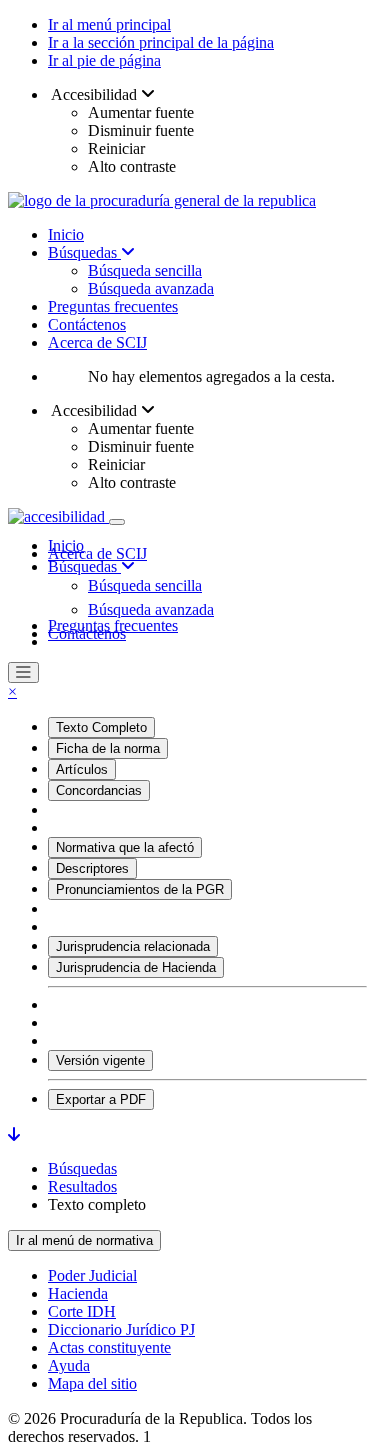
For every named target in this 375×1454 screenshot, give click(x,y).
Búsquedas (84, 252)
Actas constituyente (109, 1347)
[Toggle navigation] (117, 522)
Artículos (82, 769)
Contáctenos (87, 324)
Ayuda (69, 1365)
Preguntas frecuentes (113, 306)
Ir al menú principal (109, 24)
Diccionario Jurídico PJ (121, 1329)
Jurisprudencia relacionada (133, 946)
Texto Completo (101, 727)
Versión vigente (100, 1060)
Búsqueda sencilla (145, 270)
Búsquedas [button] (84, 566)
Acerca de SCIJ (97, 342)
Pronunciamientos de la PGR (140, 889)
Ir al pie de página (104, 60)
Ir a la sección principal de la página (161, 42)
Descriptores (92, 868)
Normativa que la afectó (125, 847)
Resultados (82, 1186)
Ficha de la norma (108, 748)
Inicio (66, 234)
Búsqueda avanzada (151, 288)
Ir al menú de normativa (84, 1240)
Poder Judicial (92, 1275)
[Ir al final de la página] (14, 1134)
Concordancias (99, 790)
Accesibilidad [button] (94, 94)
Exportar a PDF (101, 1099)
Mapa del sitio (92, 1383)
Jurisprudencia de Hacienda (136, 967)
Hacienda (78, 1293)
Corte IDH (82, 1311)
